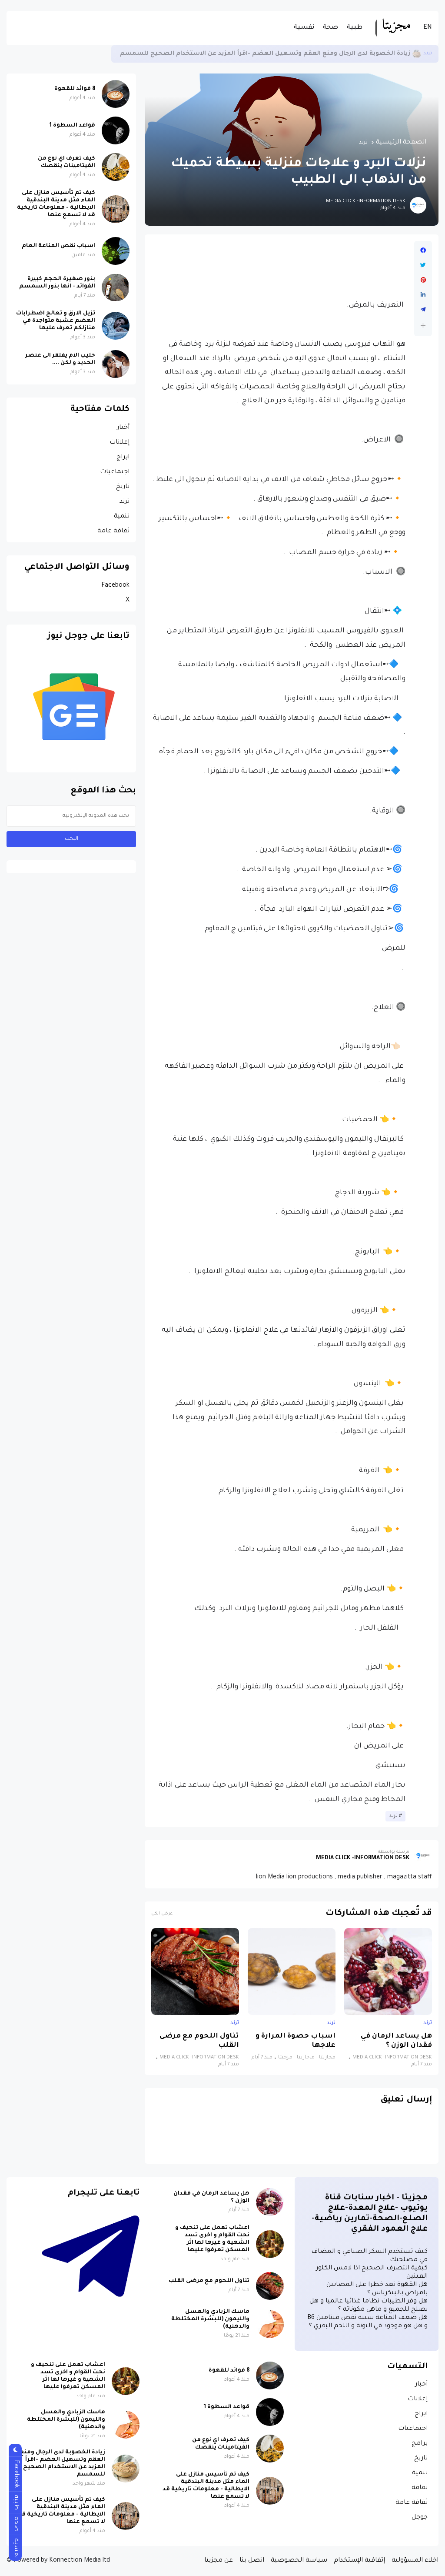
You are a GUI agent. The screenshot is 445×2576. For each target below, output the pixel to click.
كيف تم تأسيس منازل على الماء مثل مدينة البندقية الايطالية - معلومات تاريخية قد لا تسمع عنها (261, 54)
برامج (420, 2444)
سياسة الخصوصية (299, 2561)
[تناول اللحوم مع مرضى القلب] (195, 1971)
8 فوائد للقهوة (75, 89)
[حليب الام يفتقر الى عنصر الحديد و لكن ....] (116, 364)
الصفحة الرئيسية (401, 143)
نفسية (304, 28)
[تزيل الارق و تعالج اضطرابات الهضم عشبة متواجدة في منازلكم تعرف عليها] (116, 326)
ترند (363, 143)
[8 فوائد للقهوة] (116, 94)
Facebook (115, 586)
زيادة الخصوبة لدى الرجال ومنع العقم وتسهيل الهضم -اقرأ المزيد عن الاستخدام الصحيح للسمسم (63, 2464)
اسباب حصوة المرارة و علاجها (296, 2041)
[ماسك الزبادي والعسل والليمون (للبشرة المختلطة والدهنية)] (270, 2324)
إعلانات (120, 443)
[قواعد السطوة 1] (116, 130)
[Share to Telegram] (423, 310)
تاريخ (123, 487)
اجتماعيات (115, 472)
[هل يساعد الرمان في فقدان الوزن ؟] (388, 1971)
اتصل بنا (252, 2561)
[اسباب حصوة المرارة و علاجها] (292, 1971)
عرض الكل (162, 1914)
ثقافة (420, 2488)
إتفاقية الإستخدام (359, 2561)
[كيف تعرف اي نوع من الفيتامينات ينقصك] (116, 167)
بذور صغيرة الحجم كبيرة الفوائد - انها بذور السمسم (57, 283)
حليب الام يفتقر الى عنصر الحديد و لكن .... (60, 359)
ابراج (123, 458)
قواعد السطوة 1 (72, 126)
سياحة (424, 54)
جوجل (420, 2518)
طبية (355, 28)
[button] (423, 326)
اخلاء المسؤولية (415, 2561)
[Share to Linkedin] (423, 295)
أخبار (123, 428)
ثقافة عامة (113, 531)
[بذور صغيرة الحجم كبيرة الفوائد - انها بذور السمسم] (116, 287)
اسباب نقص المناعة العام (58, 246)
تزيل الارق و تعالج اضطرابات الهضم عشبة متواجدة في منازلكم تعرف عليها (56, 321)
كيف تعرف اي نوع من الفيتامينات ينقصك (66, 162)
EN (428, 28)
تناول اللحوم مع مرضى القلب (199, 2041)
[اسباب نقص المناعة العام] (116, 251)
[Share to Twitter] (423, 265)
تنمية (122, 517)
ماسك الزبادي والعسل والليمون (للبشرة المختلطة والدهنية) (210, 2319)
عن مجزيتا (219, 2561)
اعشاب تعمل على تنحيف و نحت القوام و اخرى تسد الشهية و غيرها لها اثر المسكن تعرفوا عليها (212, 2239)
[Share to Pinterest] (423, 280)
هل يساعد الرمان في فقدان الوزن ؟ (396, 2041)
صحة (330, 28)
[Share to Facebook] (423, 251)
